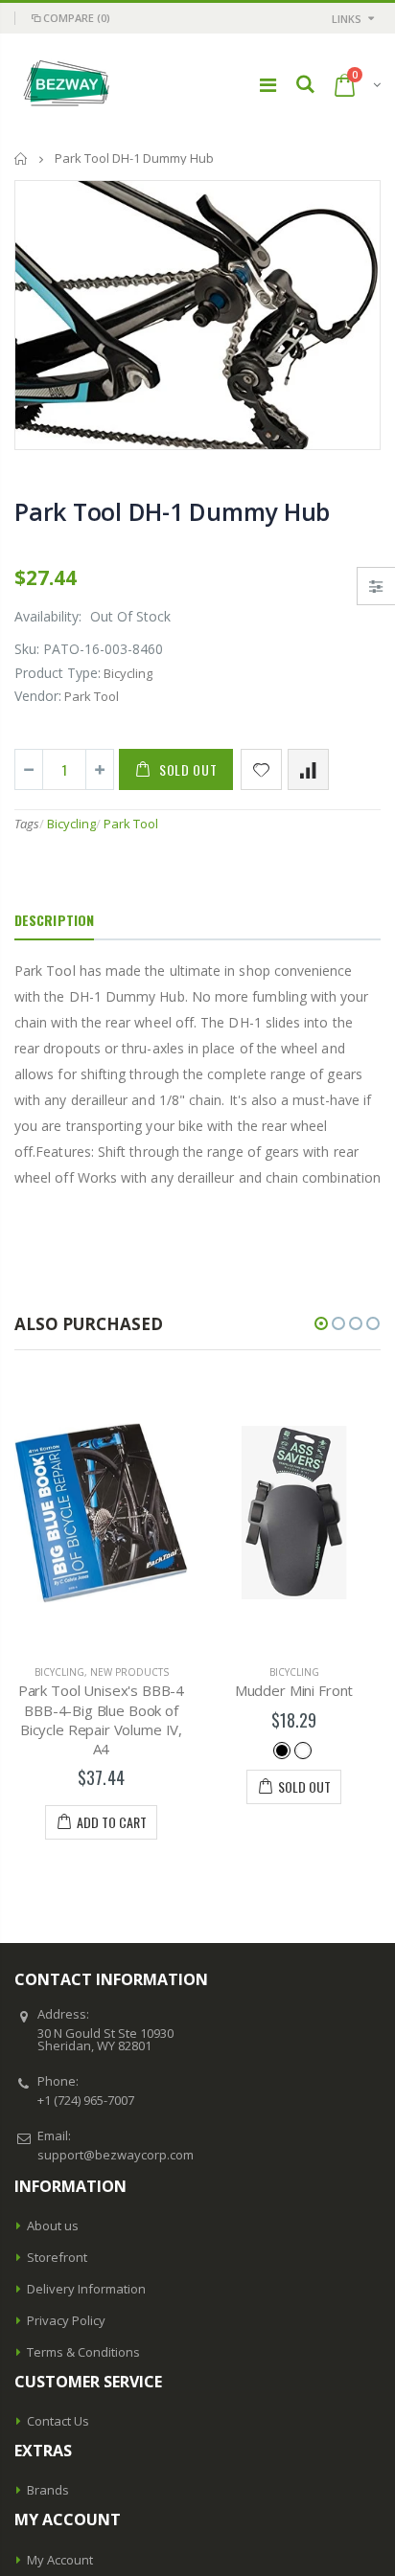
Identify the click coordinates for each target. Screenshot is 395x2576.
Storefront (57, 2257)
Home (22, 158)
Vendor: (38, 696)
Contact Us (58, 2421)
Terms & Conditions (83, 2352)
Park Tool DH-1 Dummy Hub (172, 511)
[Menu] (268, 85)
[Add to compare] (308, 769)
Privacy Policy (66, 2320)
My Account (60, 2560)
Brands (48, 2490)
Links (347, 19)
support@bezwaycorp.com (116, 2155)
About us (53, 2226)
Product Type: (58, 673)
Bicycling (71, 824)
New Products (129, 1672)
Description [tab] (54, 920)
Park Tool (131, 824)
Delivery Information (86, 2289)
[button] (321, 1323)
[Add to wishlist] (261, 769)
